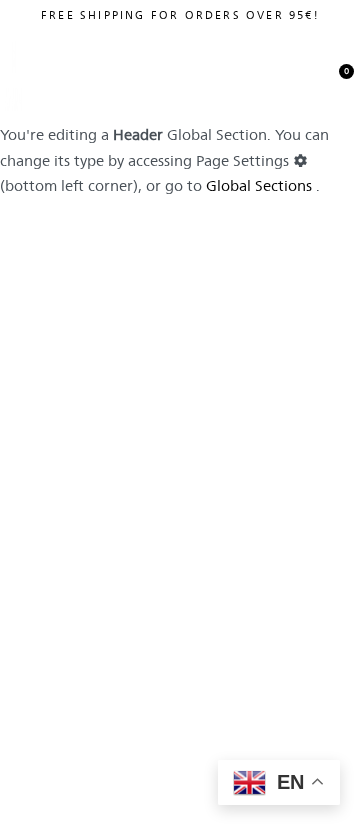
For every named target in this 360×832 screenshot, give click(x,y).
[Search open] (294, 71)
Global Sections (259, 185)
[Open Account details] (253, 71)
